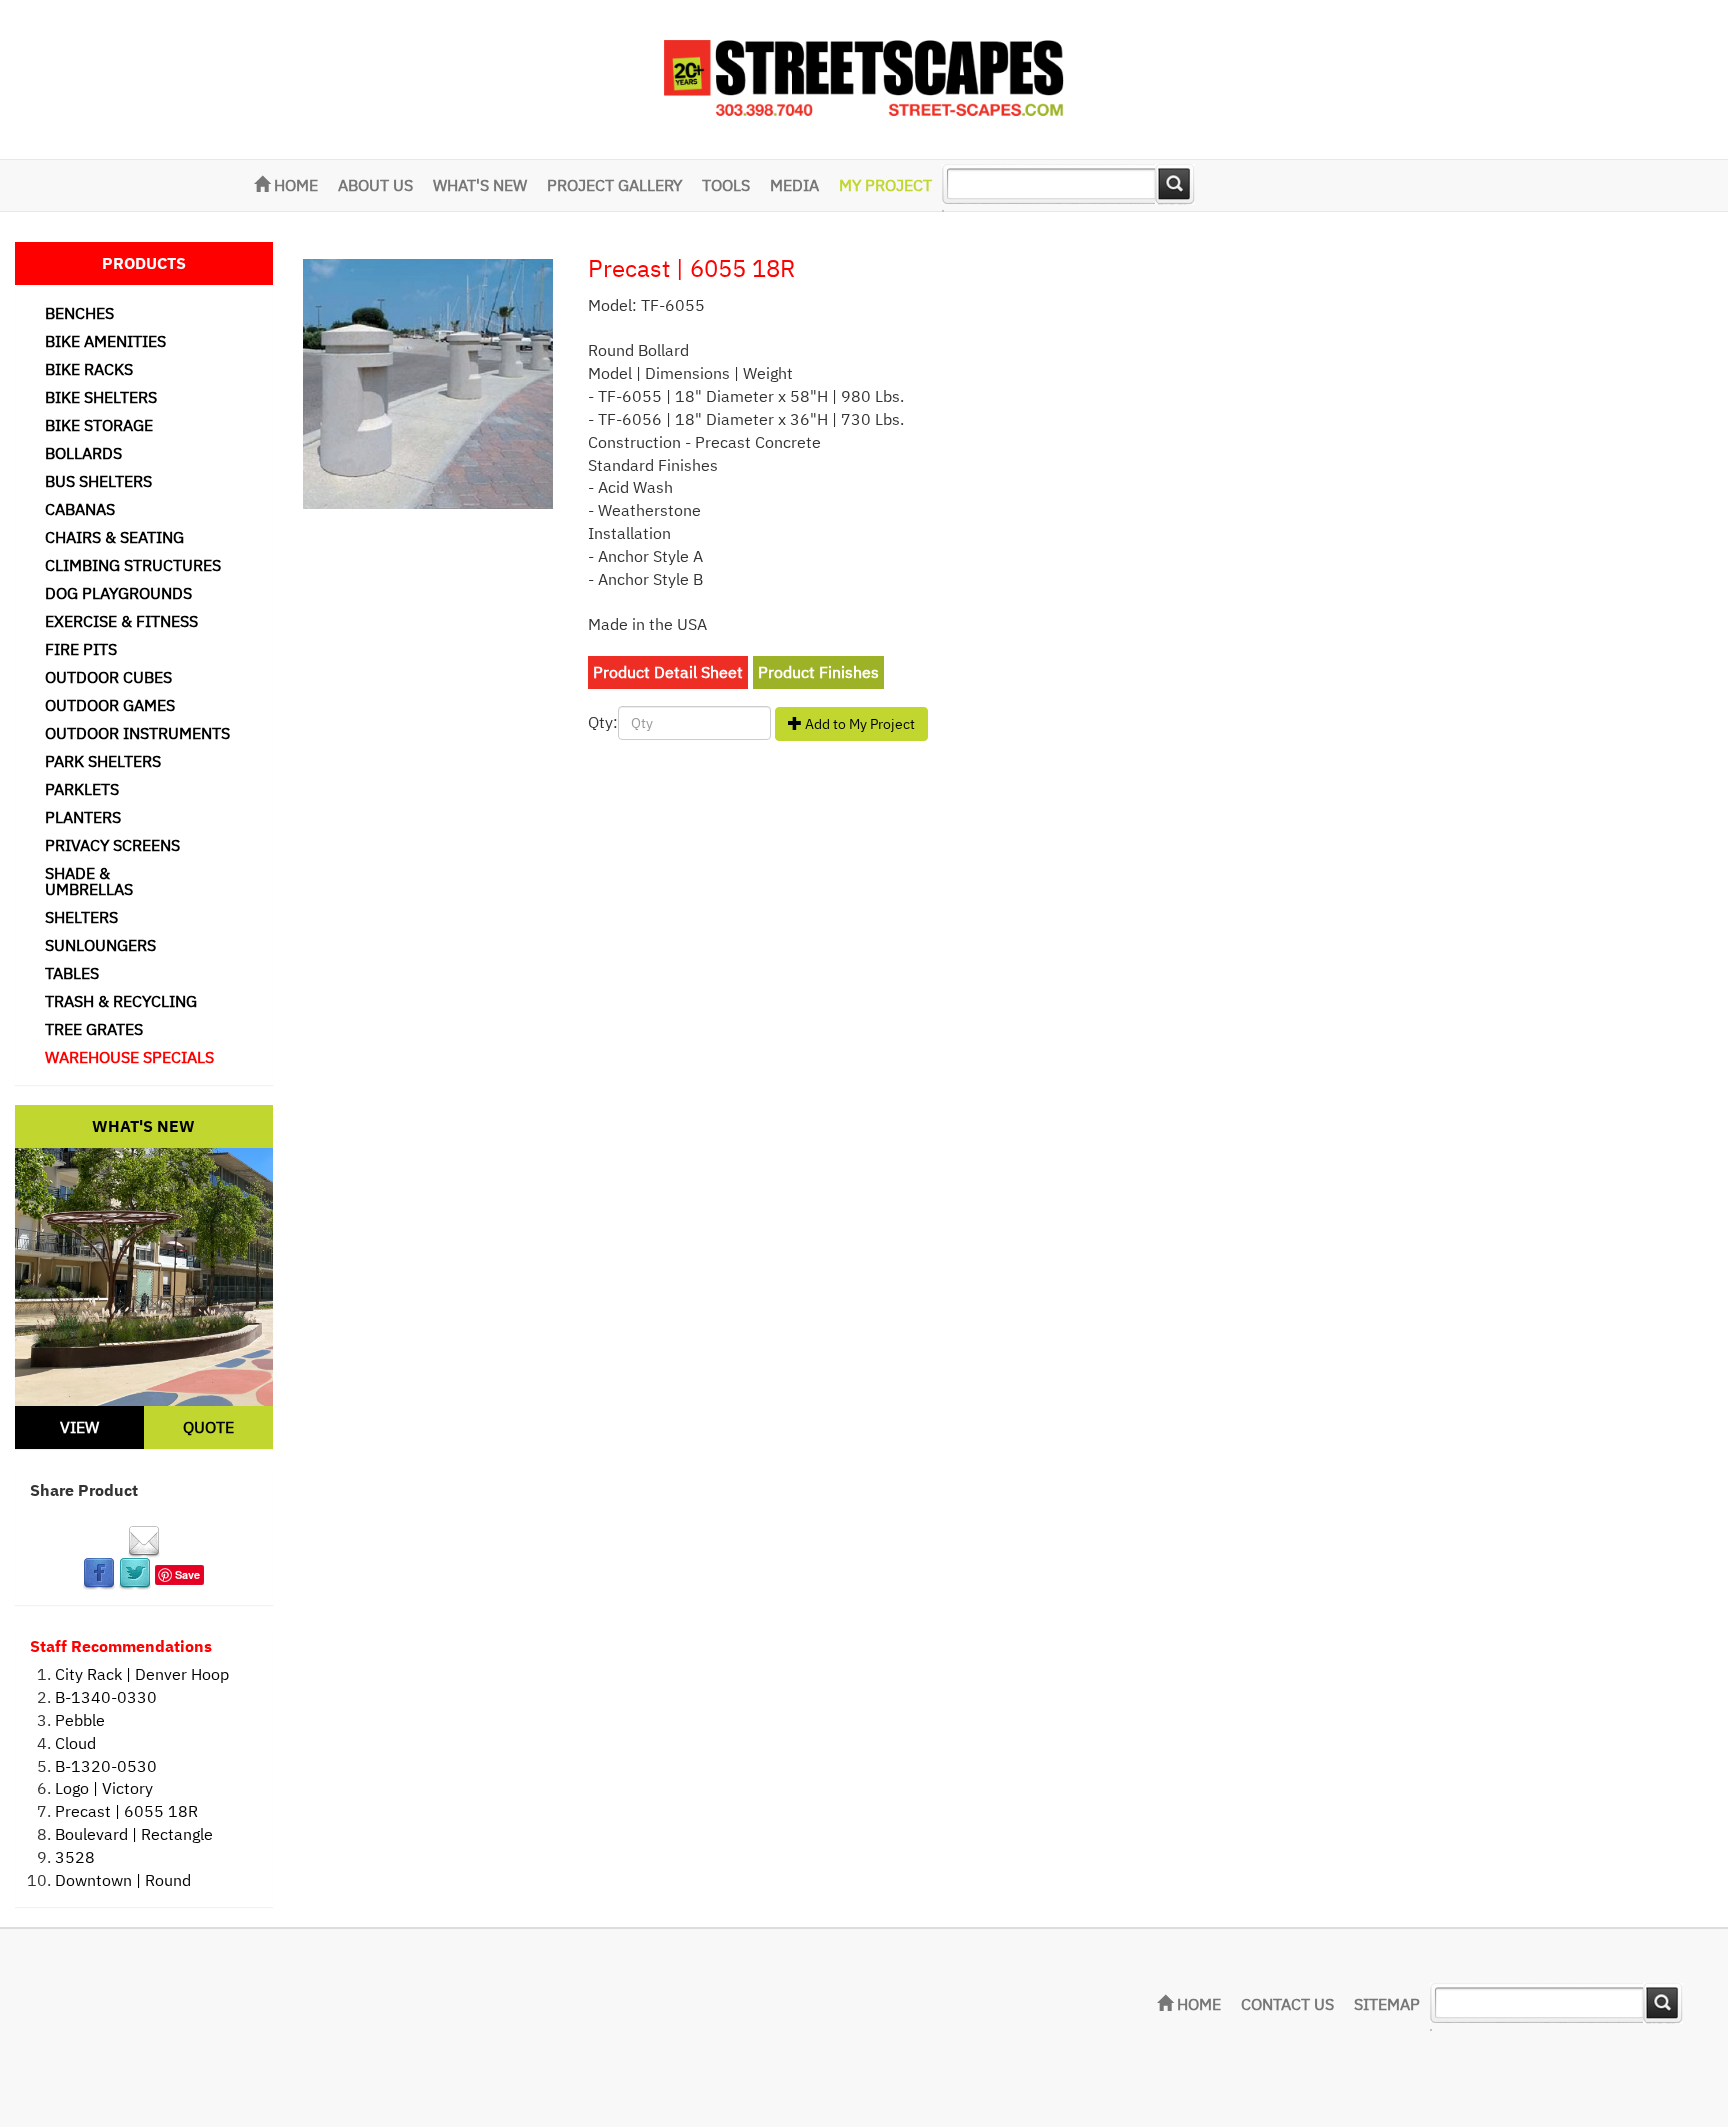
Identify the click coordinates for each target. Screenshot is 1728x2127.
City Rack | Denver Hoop (142, 1674)
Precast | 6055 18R (126, 1811)
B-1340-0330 (106, 1697)
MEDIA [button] (794, 185)
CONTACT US (1287, 2004)
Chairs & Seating (114, 537)
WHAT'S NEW (480, 185)
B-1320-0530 (106, 1766)
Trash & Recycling (121, 1001)
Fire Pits (81, 649)
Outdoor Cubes (108, 677)
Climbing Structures (133, 565)
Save (187, 1574)
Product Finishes (818, 672)
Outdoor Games (110, 705)
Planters (83, 817)
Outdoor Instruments (137, 733)
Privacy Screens (112, 845)
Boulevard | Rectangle (134, 1834)
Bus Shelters (98, 481)
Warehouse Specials (129, 1057)
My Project (885, 185)
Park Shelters (103, 761)
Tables (72, 973)
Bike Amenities (105, 341)
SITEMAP (1387, 2004)
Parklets (82, 789)
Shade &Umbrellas (89, 881)
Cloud (75, 1743)
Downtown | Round (123, 1880)
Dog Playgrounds (118, 593)
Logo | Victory (104, 1788)
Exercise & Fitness (121, 621)
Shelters (81, 917)
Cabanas (80, 509)
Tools (726, 185)
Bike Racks (89, 369)
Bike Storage (99, 425)
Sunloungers (100, 945)
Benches (79, 313)
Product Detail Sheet (668, 672)
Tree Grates (94, 1029)
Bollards (83, 453)
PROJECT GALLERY (614, 185)
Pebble (80, 1720)
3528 (75, 1857)
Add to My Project (858, 724)
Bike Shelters (101, 397)
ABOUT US (375, 185)
